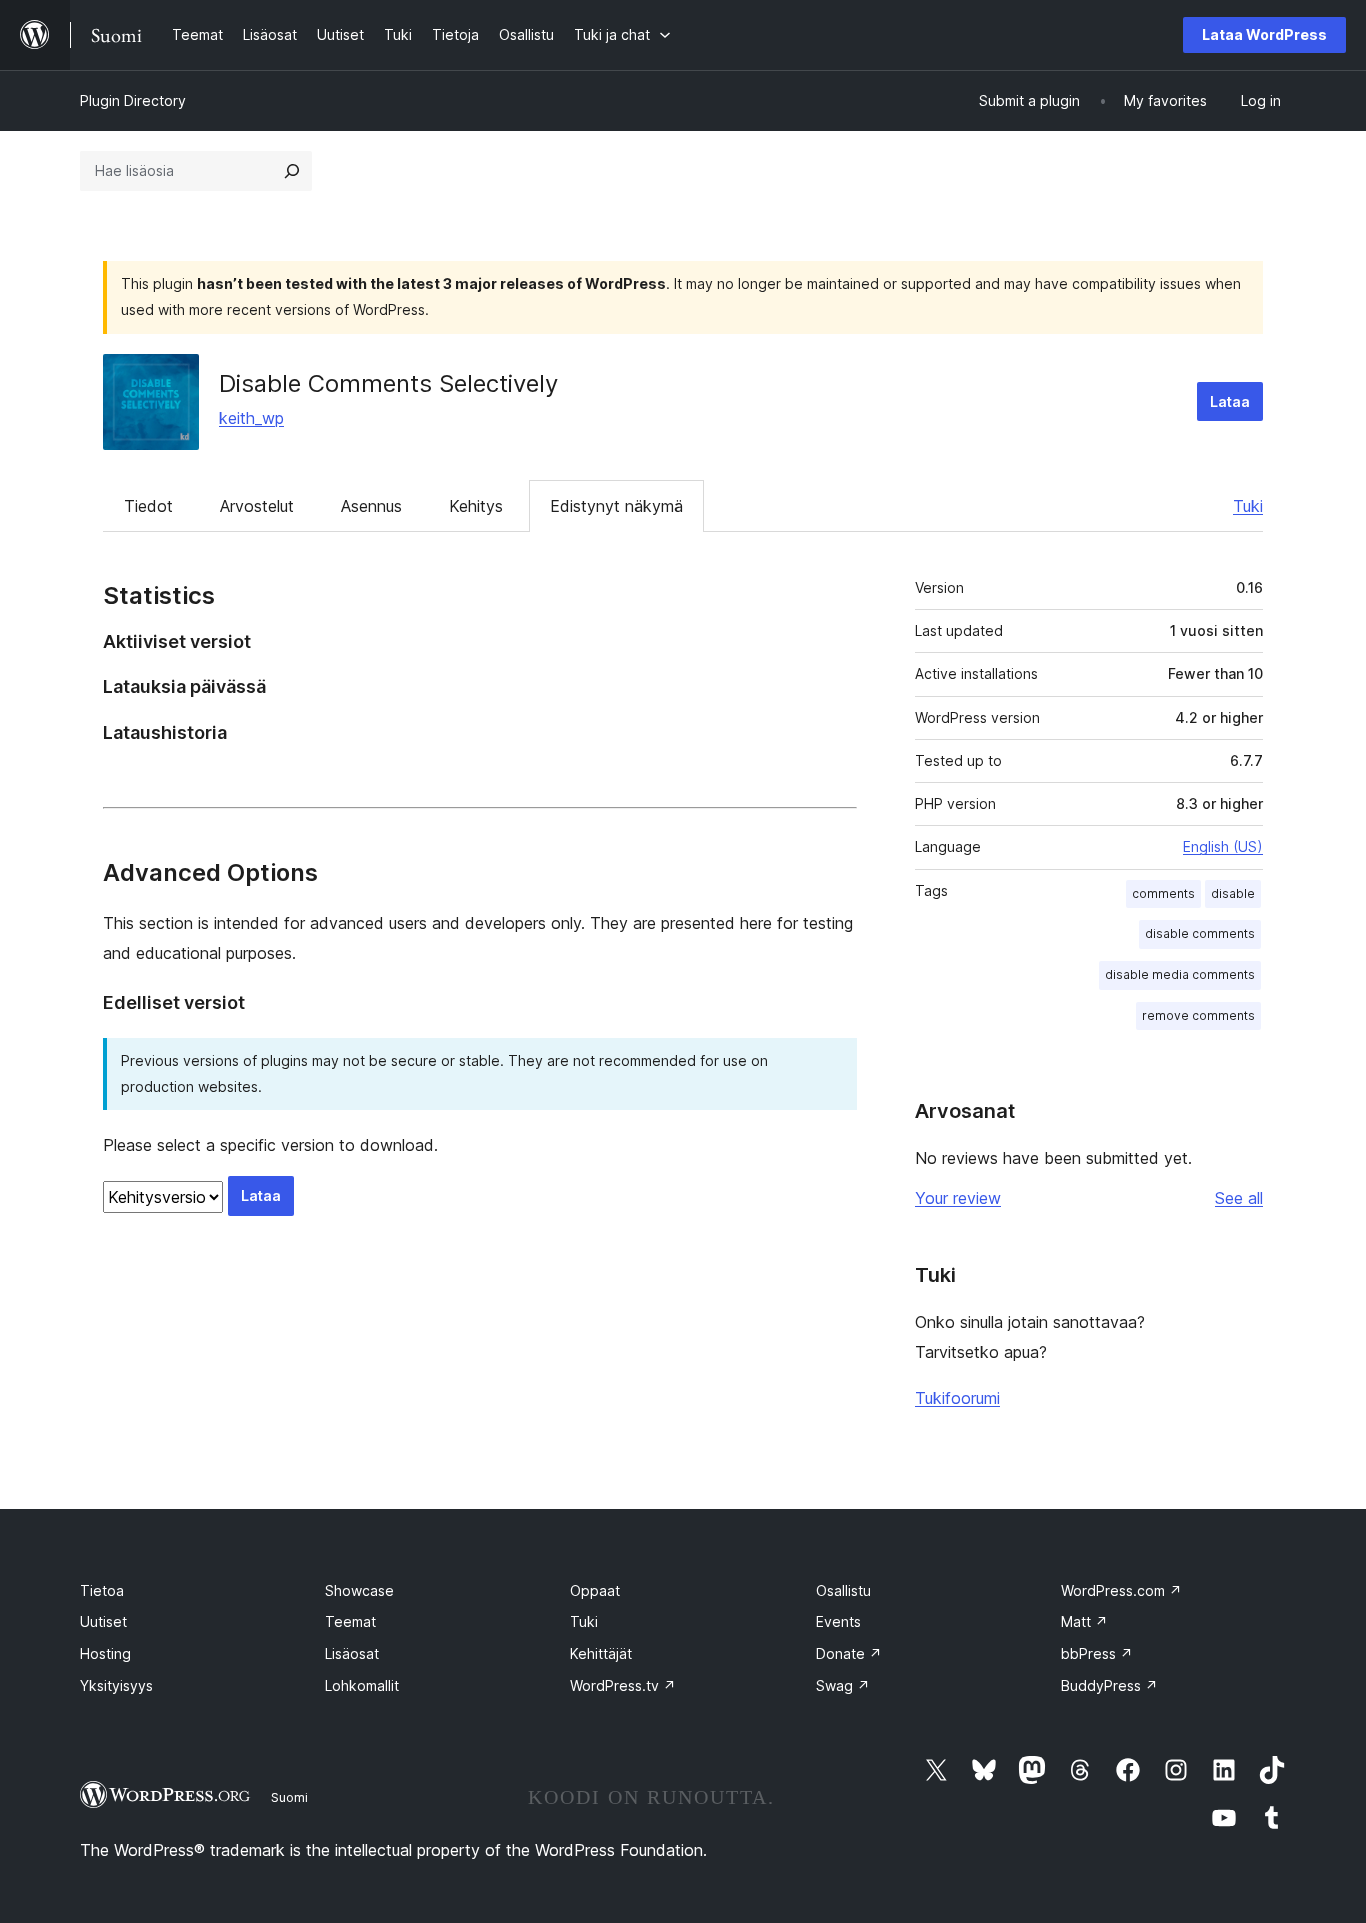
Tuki (1248, 506)
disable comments (1200, 933)
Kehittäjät (601, 1653)
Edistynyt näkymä (616, 506)
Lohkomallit (362, 1685)
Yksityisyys (116, 1685)
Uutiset (103, 1621)
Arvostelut (257, 506)
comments (1163, 893)
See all (1239, 1198)
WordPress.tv (623, 1685)
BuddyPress (1109, 1685)
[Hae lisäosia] (292, 171)
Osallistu (843, 1590)
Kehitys (476, 506)
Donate (849, 1653)
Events (838, 1621)
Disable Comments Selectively (388, 383)
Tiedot (148, 506)
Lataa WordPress (1264, 34)
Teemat (350, 1621)
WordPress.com (1121, 1590)
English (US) (1223, 846)
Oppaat (595, 1590)
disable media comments (1180, 974)
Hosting (105, 1653)
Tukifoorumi (957, 1398)
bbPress (1097, 1653)
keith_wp (251, 418)
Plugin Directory (133, 100)
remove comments (1198, 1015)
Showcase (359, 1590)
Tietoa (102, 1590)
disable (1233, 893)
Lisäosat (352, 1653)
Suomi (289, 1797)
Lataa (1230, 401)
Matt (1084, 1621)
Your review (958, 1198)
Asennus (371, 506)
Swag (843, 1685)
